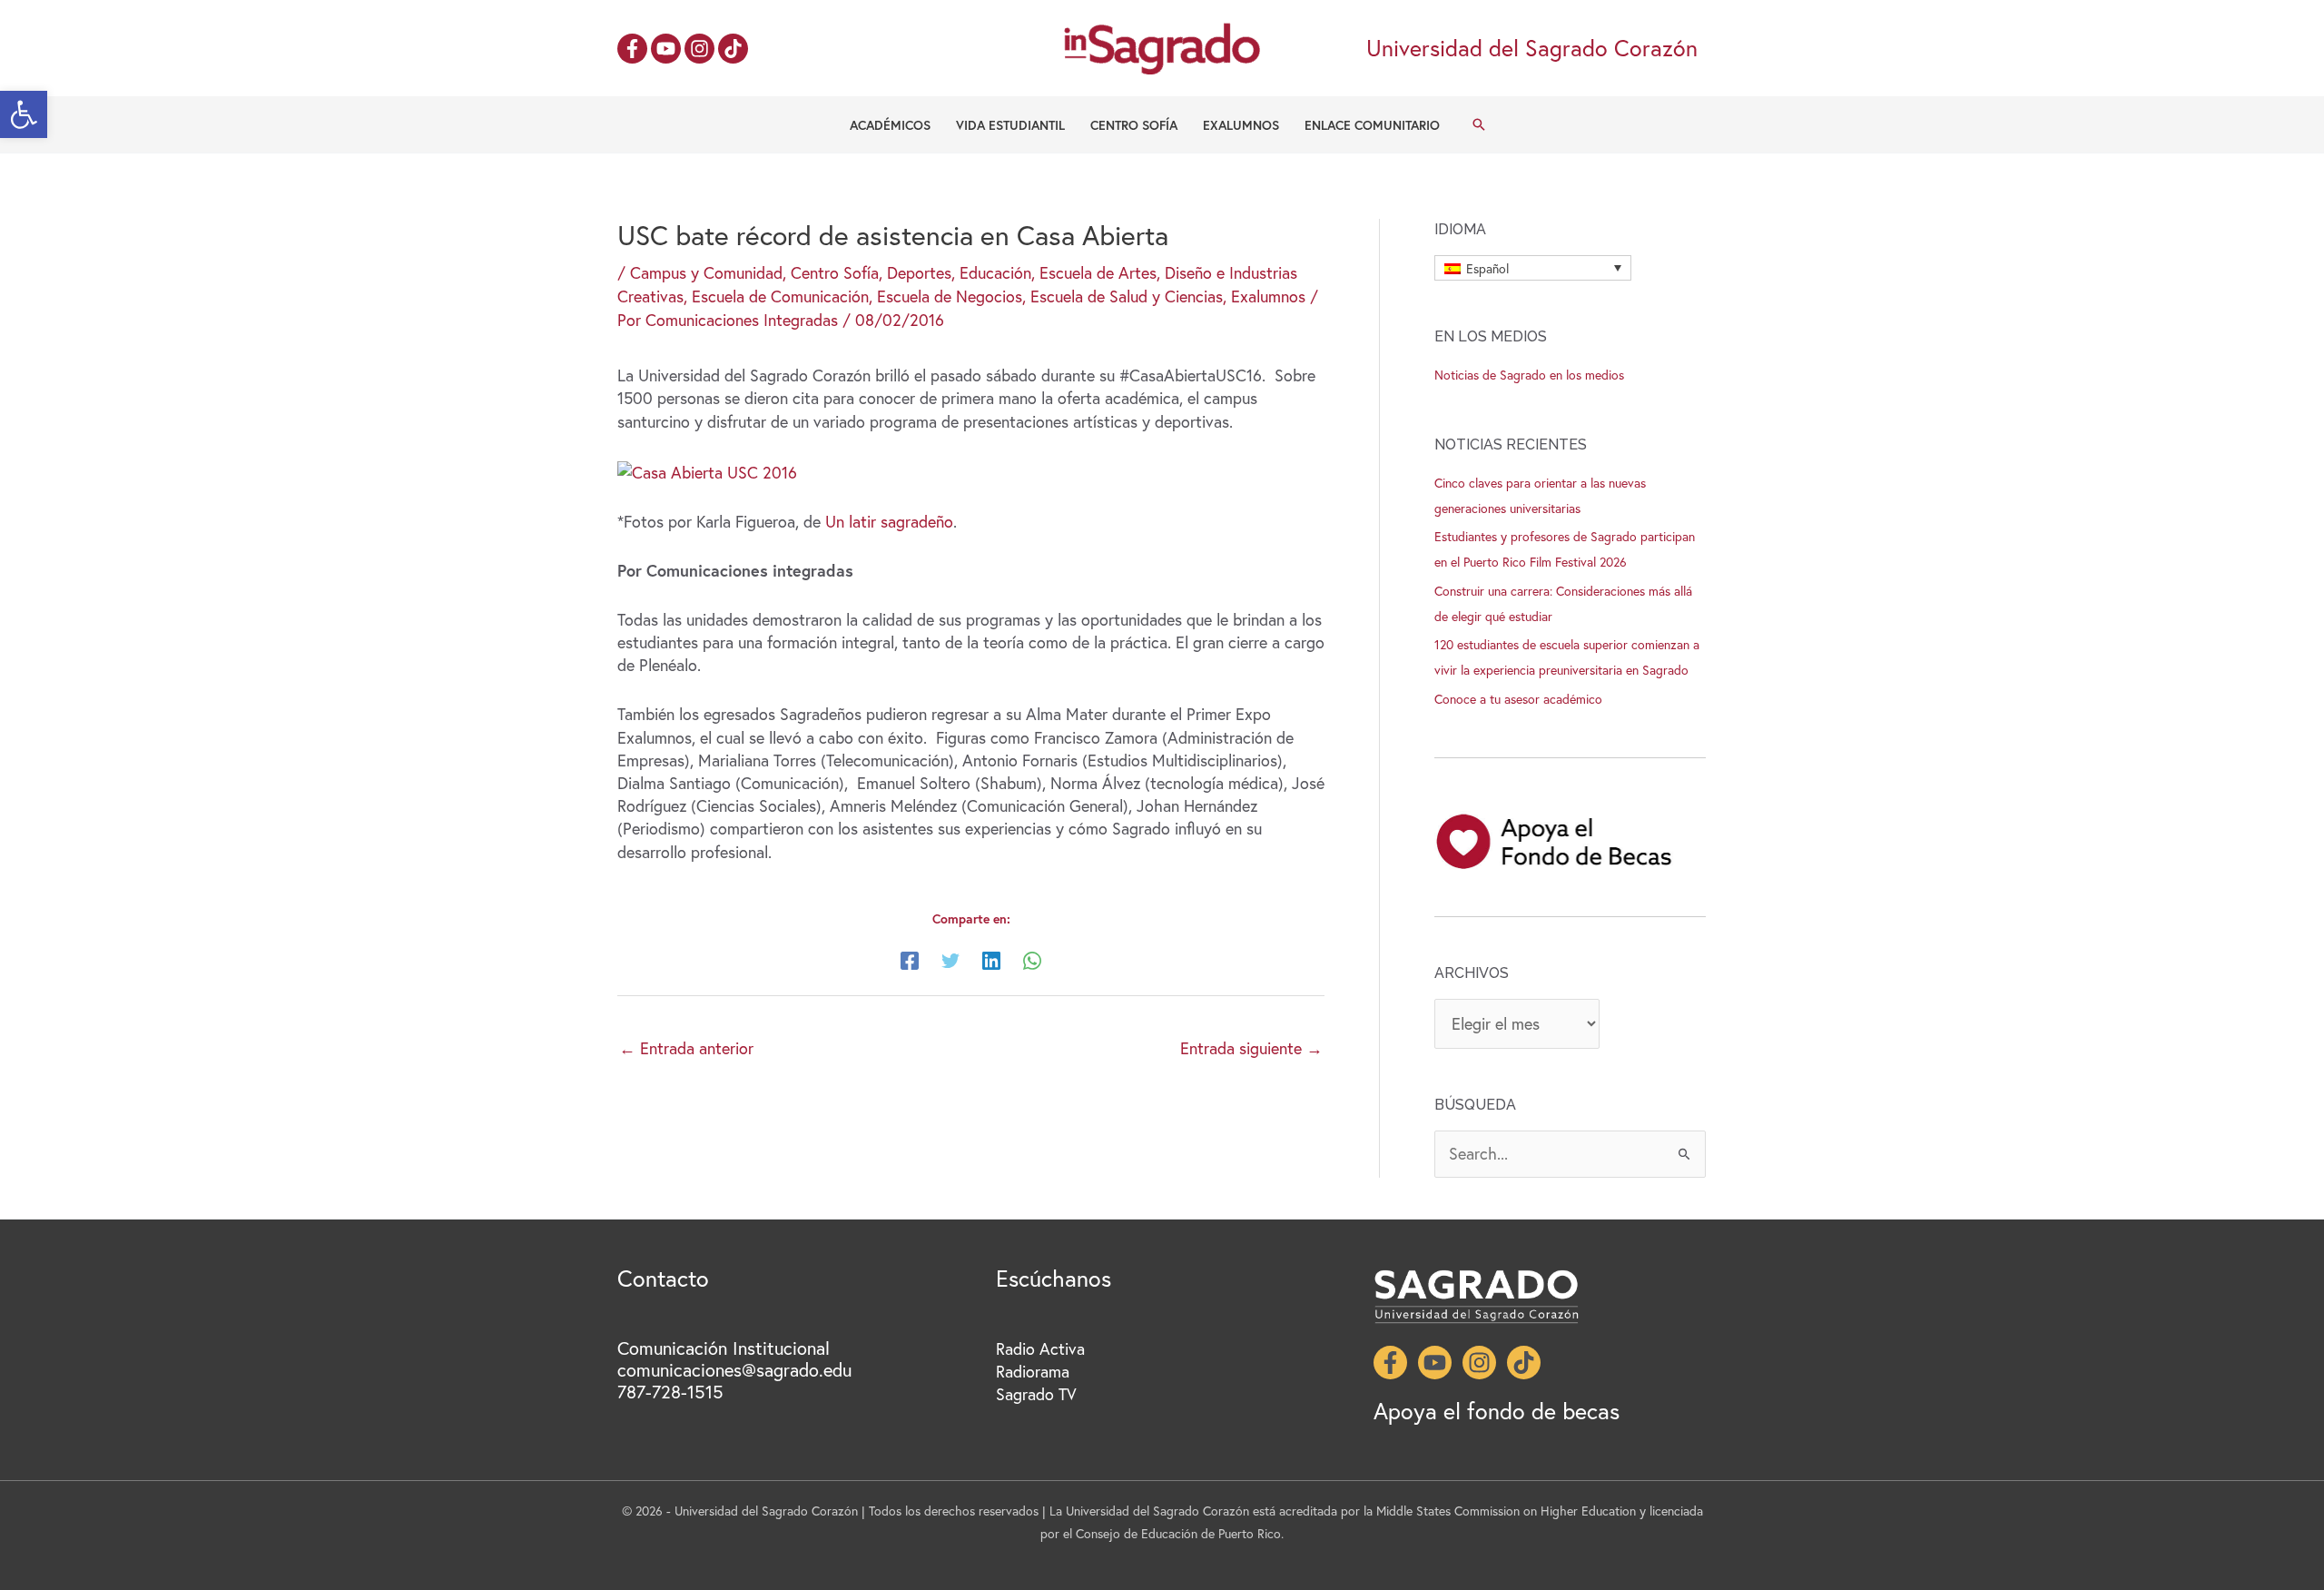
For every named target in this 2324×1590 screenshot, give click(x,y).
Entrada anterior (686, 1048)
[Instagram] (699, 49)
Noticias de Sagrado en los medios (1529, 375)
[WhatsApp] (1032, 959)
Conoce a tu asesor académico (1518, 699)
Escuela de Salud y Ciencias (1127, 296)
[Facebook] (632, 49)
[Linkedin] (991, 959)
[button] (24, 114)
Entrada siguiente (1251, 1048)
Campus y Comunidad (706, 272)
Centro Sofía (1134, 125)
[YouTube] (666, 49)
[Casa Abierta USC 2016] (707, 470)
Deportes (919, 272)
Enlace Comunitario (1372, 125)
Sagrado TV (1036, 1394)
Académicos (890, 125)
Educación (995, 272)
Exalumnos (1241, 125)
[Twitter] (950, 959)
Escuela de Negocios (950, 296)
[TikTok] (733, 49)
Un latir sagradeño (889, 521)
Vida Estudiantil (1010, 125)
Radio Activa (1040, 1348)
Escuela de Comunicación (780, 296)
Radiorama (1033, 1371)
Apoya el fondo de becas (1497, 1411)
